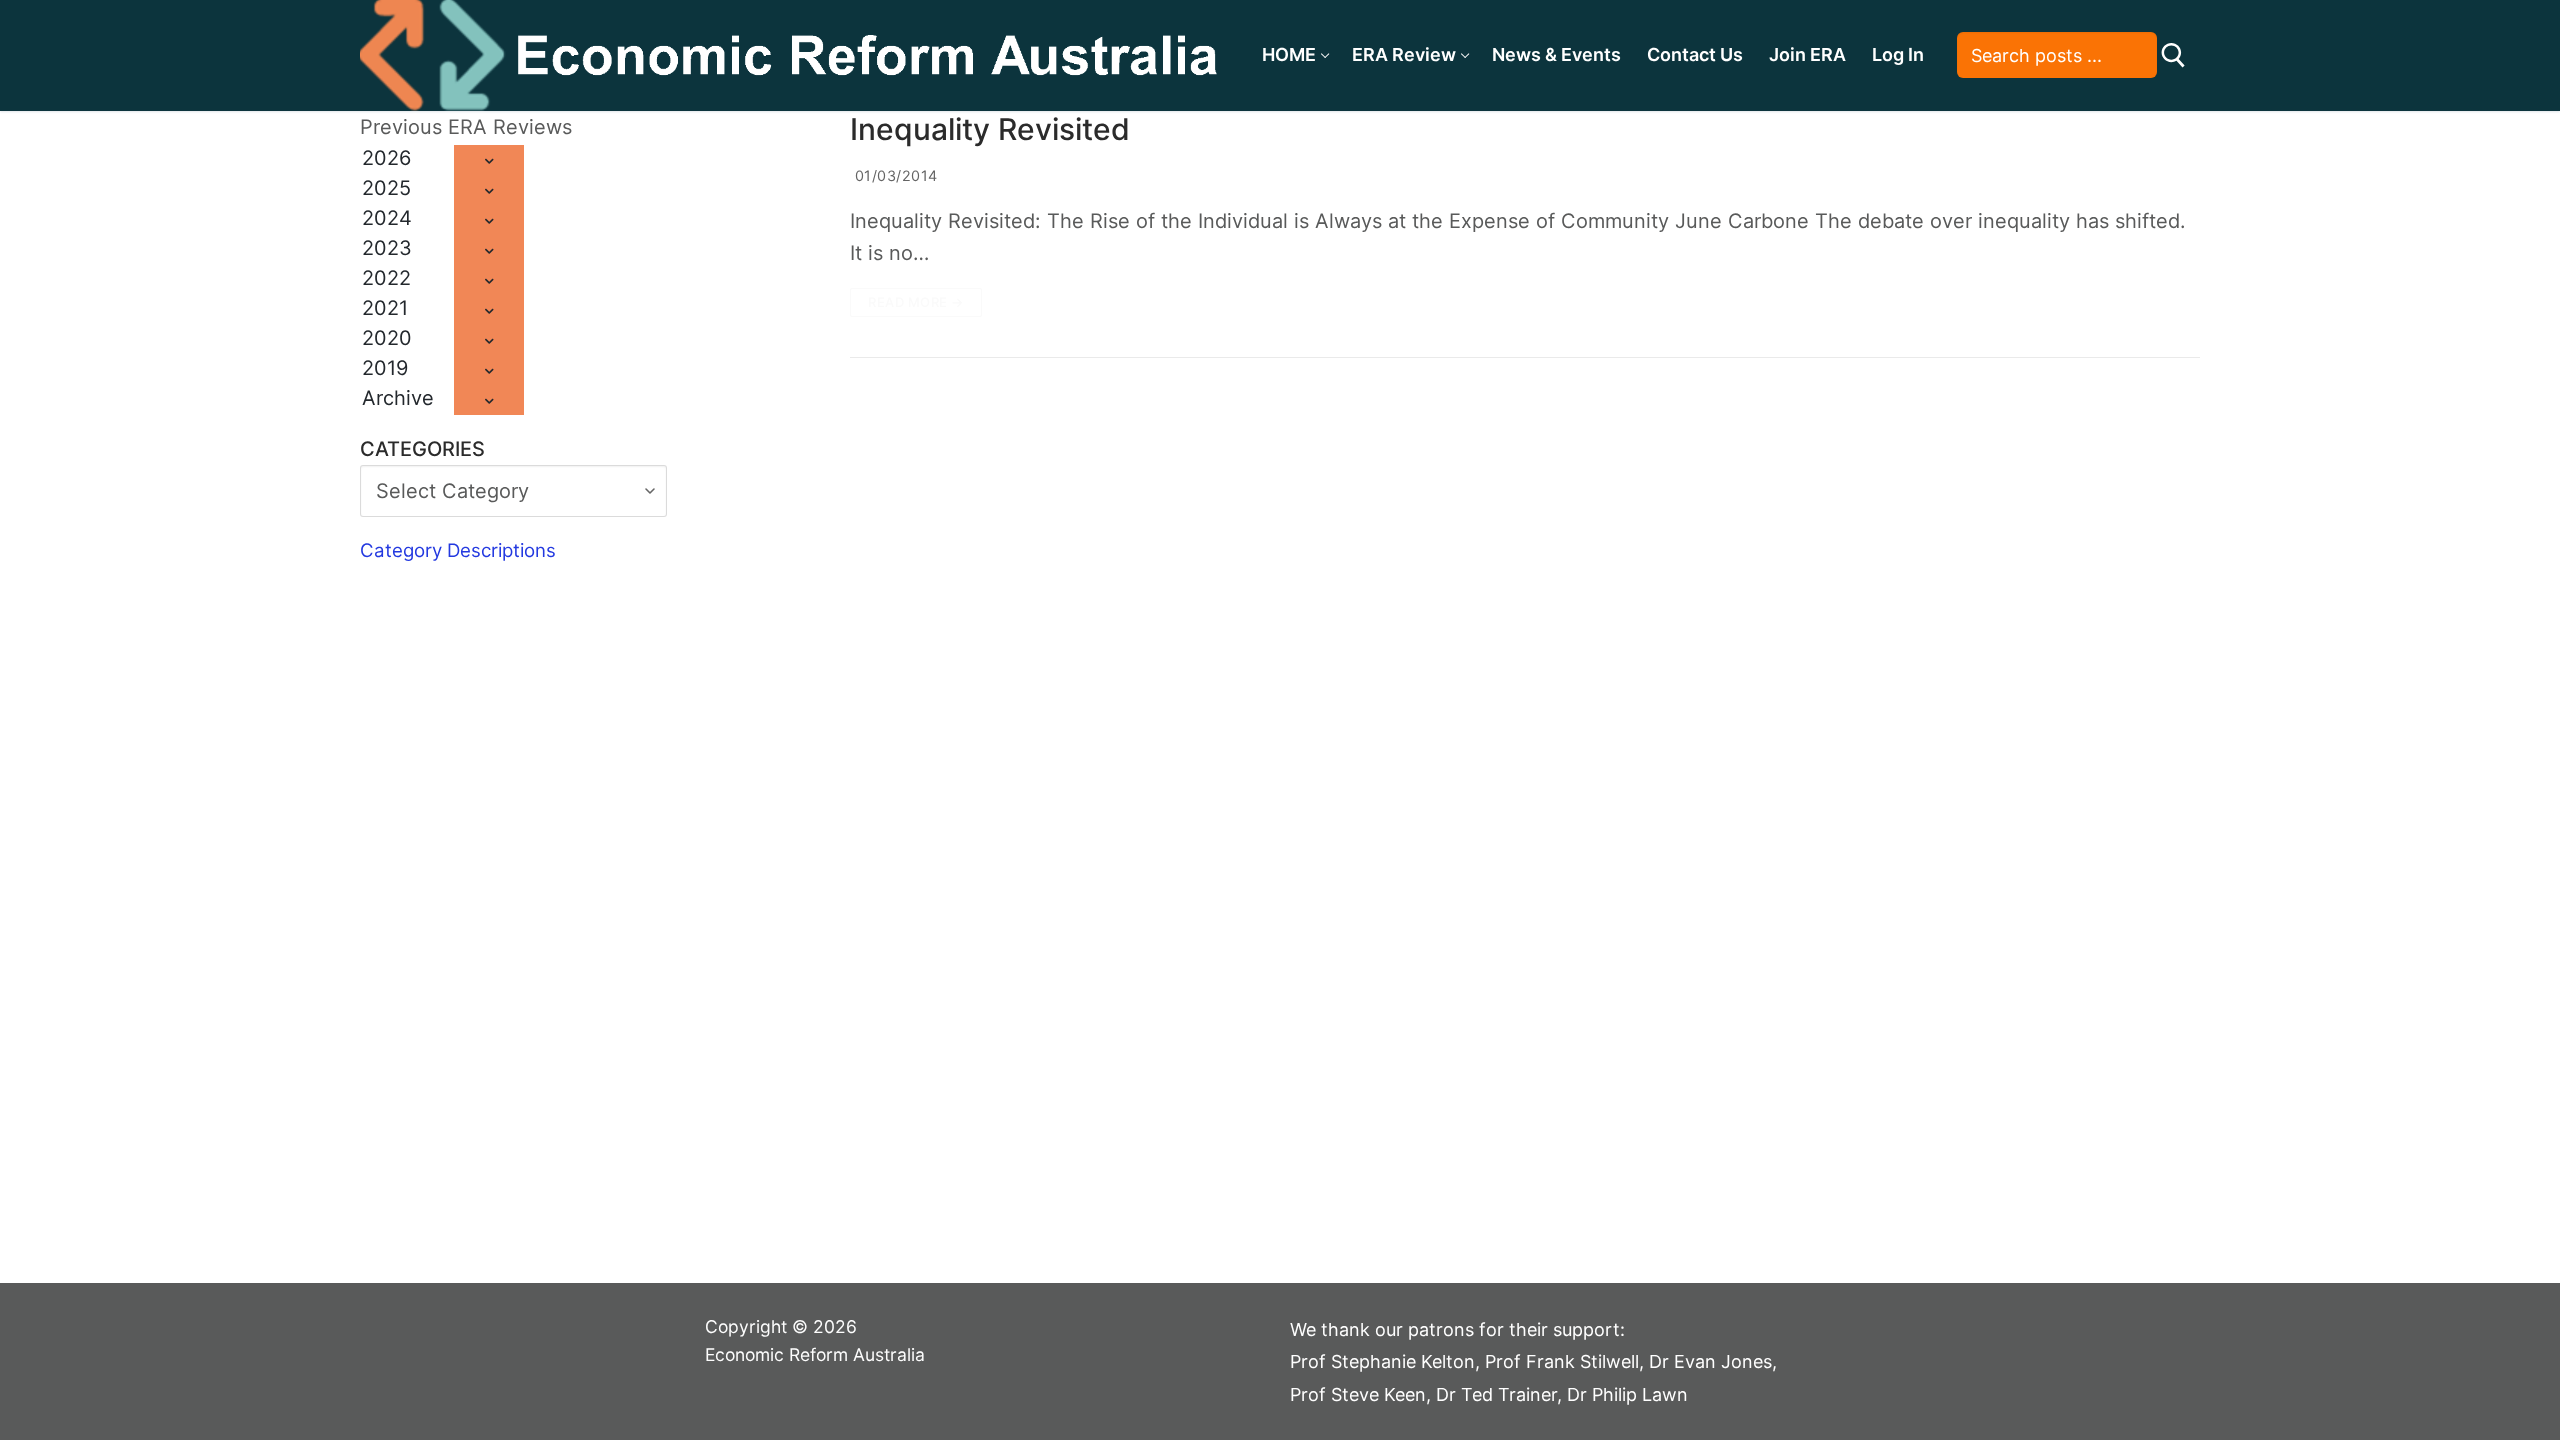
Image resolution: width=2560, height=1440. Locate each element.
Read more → (916, 302)
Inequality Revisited (990, 129)
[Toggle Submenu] (489, 160)
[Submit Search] (2173, 55)
